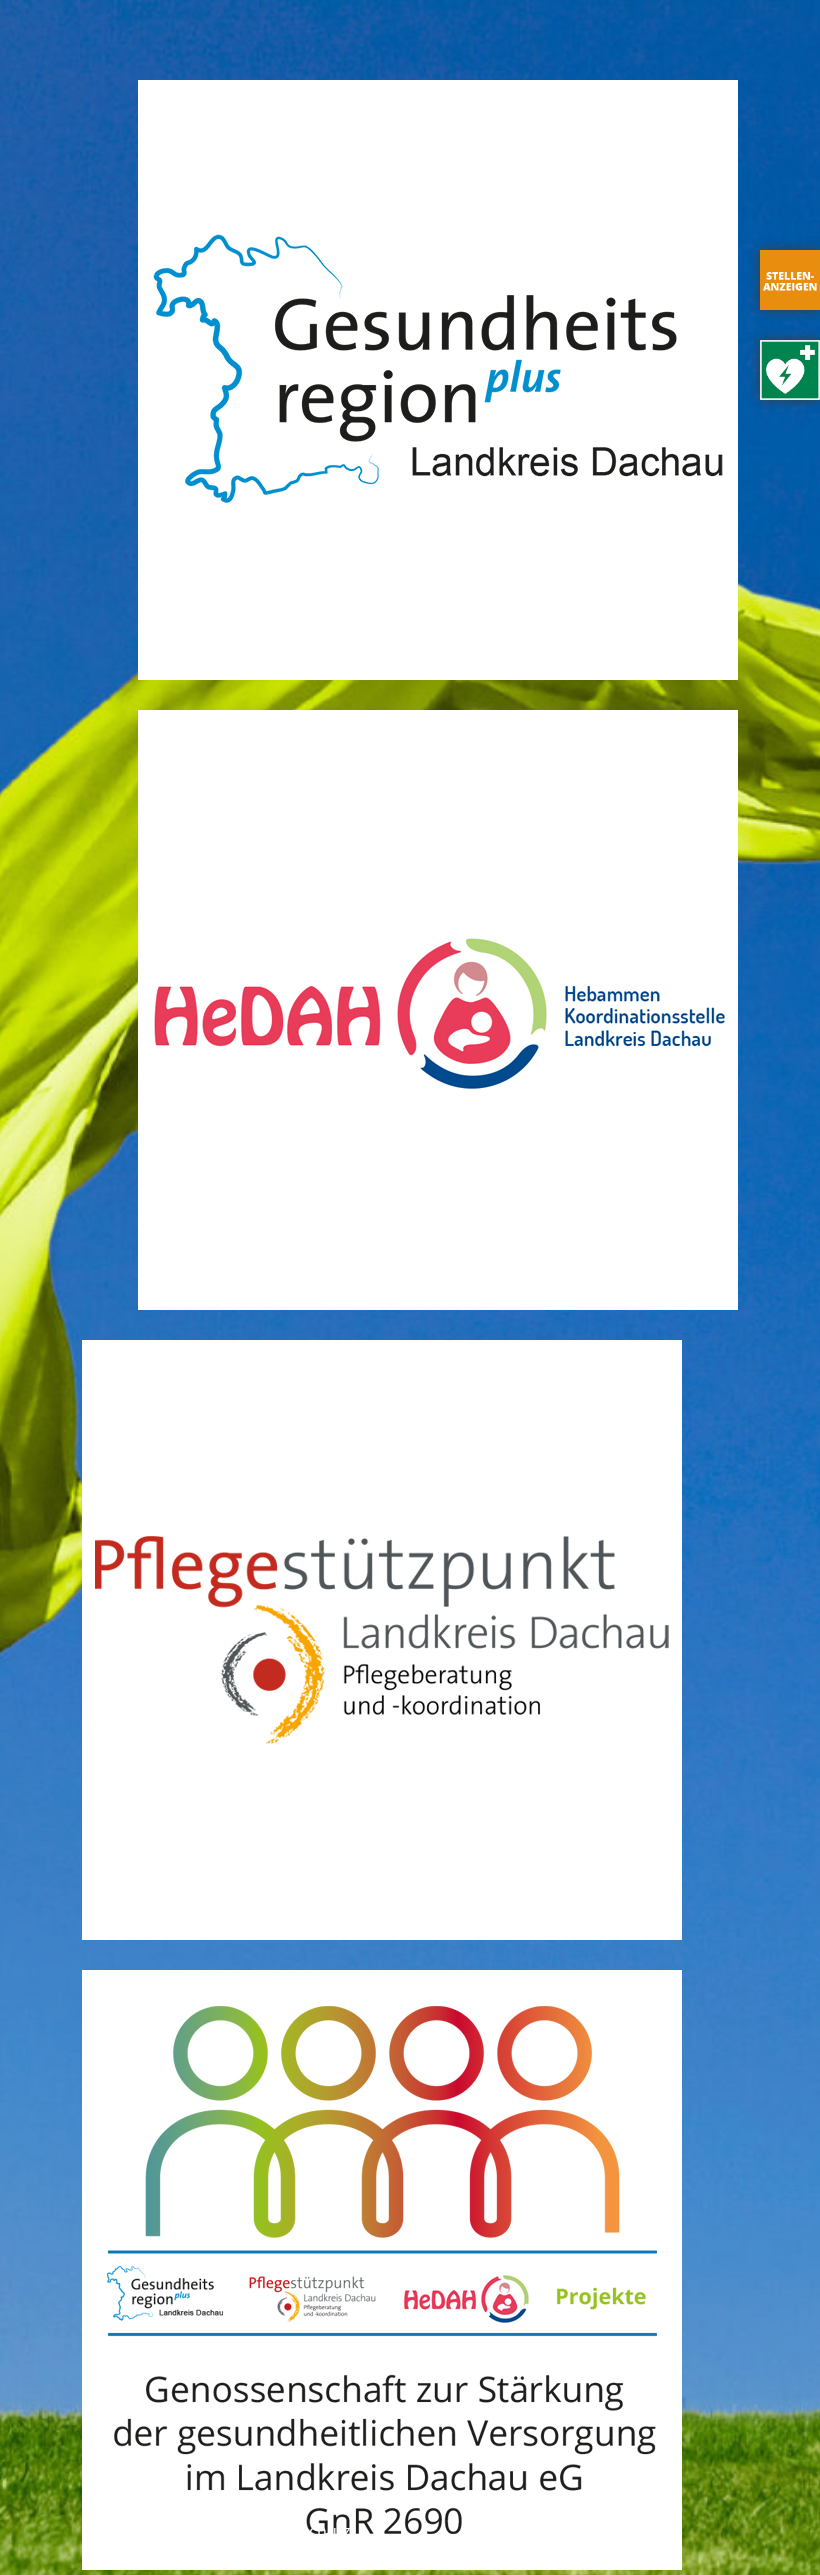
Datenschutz (303, 2531)
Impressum (195, 2531)
